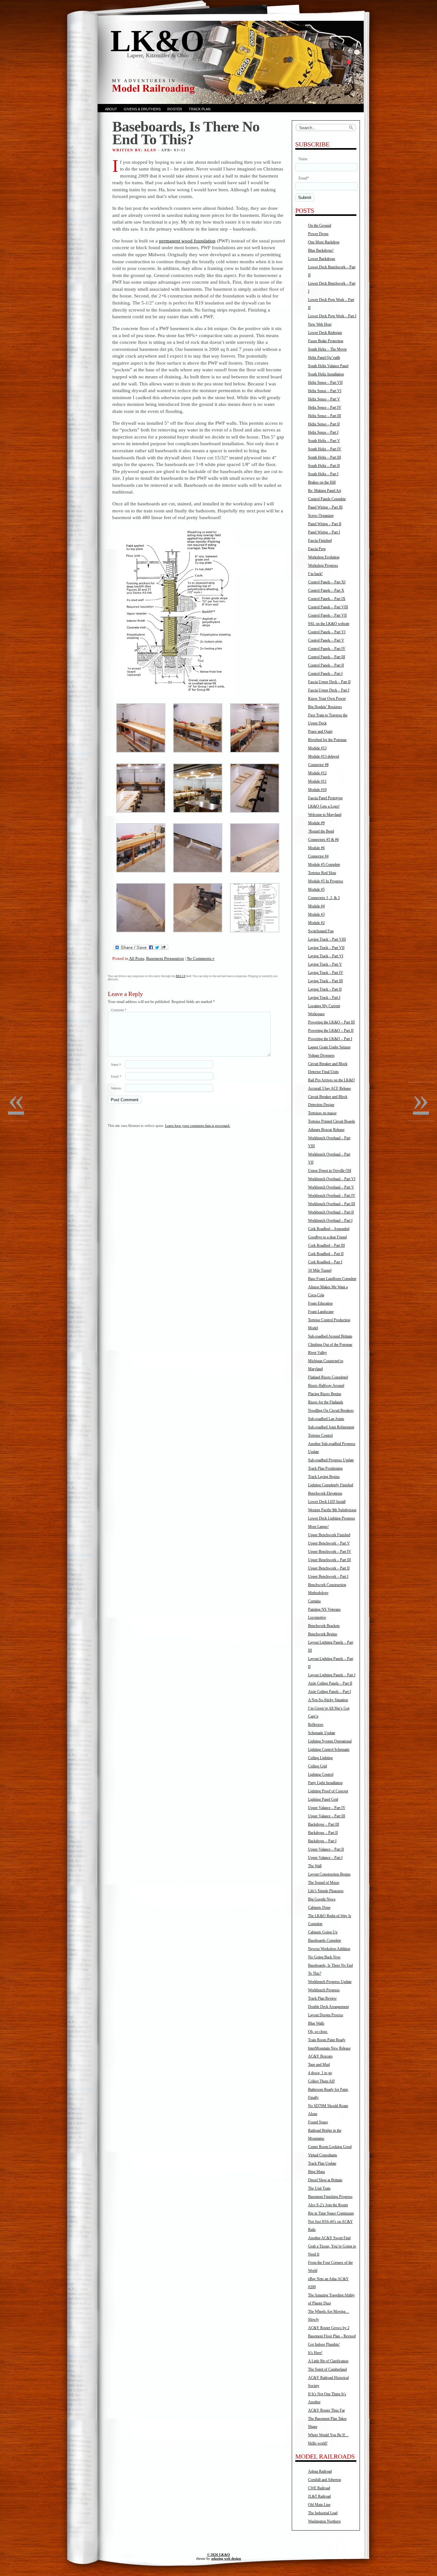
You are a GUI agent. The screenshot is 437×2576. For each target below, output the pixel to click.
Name (116, 1065)
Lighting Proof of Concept (328, 1791)
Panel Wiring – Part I (324, 532)
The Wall (315, 1866)
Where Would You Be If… (328, 2435)
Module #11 (317, 781)
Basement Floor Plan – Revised (332, 2336)
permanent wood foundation (187, 241)
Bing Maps (317, 2172)
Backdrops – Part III (324, 1824)
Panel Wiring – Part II (325, 524)
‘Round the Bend (321, 831)
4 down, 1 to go (320, 2073)
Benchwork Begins (323, 1634)
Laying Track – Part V (325, 964)
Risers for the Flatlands (326, 1402)
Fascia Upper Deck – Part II (329, 682)
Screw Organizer (321, 516)
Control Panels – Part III (327, 657)
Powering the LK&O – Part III (331, 1022)
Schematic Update (322, 1733)
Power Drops (318, 234)
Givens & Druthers (142, 109)
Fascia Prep (317, 549)
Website (116, 1088)
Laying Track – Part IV (326, 973)
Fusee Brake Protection (326, 341)
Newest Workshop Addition (329, 1949)
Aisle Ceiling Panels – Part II (330, 1683)
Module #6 (316, 848)
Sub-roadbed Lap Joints (326, 1419)
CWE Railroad (319, 2488)
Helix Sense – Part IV (325, 407)
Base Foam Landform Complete (332, 1279)
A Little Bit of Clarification (328, 2361)
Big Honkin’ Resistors (325, 707)
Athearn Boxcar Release (326, 1130)
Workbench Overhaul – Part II (331, 1212)
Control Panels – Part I (325, 674)
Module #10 (317, 790)
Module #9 (316, 823)
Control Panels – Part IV (327, 649)
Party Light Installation (325, 1783)
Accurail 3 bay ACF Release (330, 1088)
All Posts (137, 958)
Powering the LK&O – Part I (330, 1039)
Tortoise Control (320, 1435)
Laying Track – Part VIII (327, 939)
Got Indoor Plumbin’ (324, 2344)
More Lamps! (318, 1527)
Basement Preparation (165, 958)
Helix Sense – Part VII (325, 383)
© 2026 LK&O (219, 2555)
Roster (175, 109)
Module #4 (316, 906)
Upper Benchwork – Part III (330, 1560)
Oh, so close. (318, 2032)
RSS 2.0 (181, 976)
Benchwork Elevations (325, 1493)
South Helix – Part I (323, 474)
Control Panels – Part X (326, 590)
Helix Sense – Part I (323, 432)
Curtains (314, 1601)
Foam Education (320, 1303)
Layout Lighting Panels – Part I (332, 1675)
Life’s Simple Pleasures (326, 1891)
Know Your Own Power (327, 699)
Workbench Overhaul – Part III (332, 1204)
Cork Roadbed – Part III (326, 1245)
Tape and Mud (319, 2065)
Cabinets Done (319, 1908)
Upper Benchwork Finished (329, 1535)
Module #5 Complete (324, 865)
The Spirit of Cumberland (327, 2369)
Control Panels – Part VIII (328, 607)
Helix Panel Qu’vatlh (324, 358)
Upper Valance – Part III (327, 1816)
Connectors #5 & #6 (323, 840)
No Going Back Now (324, 1957)
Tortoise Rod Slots (322, 873)
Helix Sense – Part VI (325, 391)
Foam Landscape (321, 1312)
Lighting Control (321, 1774)
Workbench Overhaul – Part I (330, 1221)
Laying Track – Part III (326, 981)
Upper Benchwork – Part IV (330, 1552)
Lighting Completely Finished (331, 1485)
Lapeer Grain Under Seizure (329, 1047)
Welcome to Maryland (325, 815)
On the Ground (320, 225)
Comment (119, 1010)
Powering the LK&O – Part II (331, 1031)
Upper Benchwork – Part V (329, 1543)
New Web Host (320, 324)
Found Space (318, 2122)
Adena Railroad (320, 2471)
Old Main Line (319, 2505)
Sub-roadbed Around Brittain (330, 1336)
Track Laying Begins (324, 1477)
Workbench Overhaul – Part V (331, 1187)
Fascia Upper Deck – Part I (329, 690)
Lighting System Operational (330, 1741)
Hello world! (318, 2443)
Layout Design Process (326, 2015)
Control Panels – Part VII (327, 615)
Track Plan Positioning (325, 1468)
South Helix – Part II (324, 466)
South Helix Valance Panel (328, 366)
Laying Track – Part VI (326, 956)
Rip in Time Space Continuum (331, 2213)
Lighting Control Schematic (329, 1750)
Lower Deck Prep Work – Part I (332, 316)
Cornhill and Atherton (325, 2480)
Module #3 (316, 914)
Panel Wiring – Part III (325, 507)
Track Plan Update (322, 2163)
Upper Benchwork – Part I (328, 1576)
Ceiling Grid (318, 1766)
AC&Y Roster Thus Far (326, 2410)
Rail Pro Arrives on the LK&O (331, 1080)
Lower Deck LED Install (327, 1502)
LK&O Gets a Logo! (324, 806)
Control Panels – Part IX (327, 599)
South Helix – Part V (324, 441)
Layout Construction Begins (329, 1874)
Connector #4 (318, 856)
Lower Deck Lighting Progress (332, 1518)
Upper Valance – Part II (326, 1849)
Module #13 (317, 748)
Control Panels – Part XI (327, 582)
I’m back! (315, 574)
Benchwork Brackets (324, 1626)
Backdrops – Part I (322, 1841)
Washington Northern (324, 2521)
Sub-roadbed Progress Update (331, 1460)
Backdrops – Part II (323, 1833)
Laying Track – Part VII (326, 948)
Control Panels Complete (327, 499)
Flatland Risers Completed (328, 1377)
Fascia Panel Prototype (325, 798)
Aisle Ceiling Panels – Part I (330, 1692)
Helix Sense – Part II (324, 424)
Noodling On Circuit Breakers (331, 1410)
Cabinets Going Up (323, 1932)
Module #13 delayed (324, 756)
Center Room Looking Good (330, 2147)
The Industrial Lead (323, 2513)
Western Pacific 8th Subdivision (332, 1510)
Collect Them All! (322, 2081)
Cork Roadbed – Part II (326, 1254)
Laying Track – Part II (325, 989)
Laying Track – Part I (324, 998)
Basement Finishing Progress (330, 2197)
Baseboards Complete (325, 1940)
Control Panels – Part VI (327, 632)
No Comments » (201, 958)
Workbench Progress (324, 1990)
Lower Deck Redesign (325, 333)
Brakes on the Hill (322, 482)
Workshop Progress (323, 565)
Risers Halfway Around (326, 1386)
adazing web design (226, 2558)
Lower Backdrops (322, 259)
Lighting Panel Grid (323, 1799)
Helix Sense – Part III (325, 416)
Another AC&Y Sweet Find (329, 2238)
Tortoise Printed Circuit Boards (332, 1121)
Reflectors (316, 1725)
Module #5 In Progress (326, 881)
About (111, 109)
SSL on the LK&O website (329, 624)
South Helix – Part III (325, 457)
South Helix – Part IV (325, 449)
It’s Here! (315, 2353)
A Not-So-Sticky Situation (328, 1700)
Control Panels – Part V (326, 640)
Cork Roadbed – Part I (325, 1262)
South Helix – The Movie (327, 349)
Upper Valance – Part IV (327, 1808)
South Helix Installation (326, 374)
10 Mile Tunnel (320, 1270)
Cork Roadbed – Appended (329, 1229)
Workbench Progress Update (330, 1982)
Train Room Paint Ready (327, 2040)
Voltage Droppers (321, 1055)
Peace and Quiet (320, 731)
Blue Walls (316, 2023)
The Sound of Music (324, 1883)
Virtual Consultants (323, 2155)
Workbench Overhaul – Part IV (332, 1196)
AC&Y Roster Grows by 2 (329, 2328)
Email (116, 1076)
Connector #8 (318, 765)
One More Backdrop (324, 242)
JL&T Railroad (319, 2496)
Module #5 (316, 889)
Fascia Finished (320, 541)
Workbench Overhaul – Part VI (332, 1179)
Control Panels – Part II (326, 665)
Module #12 (317, 773)
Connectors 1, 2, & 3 (324, 898)
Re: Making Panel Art (325, 491)
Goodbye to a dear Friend (327, 1237)
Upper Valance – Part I (325, 1858)
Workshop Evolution (324, 557)
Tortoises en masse (322, 1113)
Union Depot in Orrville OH (330, 1171)
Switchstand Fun (321, 931)
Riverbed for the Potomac (327, 740)
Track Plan (200, 109)
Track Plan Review (322, 1998)
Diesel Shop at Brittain (325, 2180)
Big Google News (322, 1899)
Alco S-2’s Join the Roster (328, 2205)
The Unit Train (319, 2188)
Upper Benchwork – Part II (329, 1568)
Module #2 (316, 923)
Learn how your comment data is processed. (198, 1126)
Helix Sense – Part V (324, 399)
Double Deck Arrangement (328, 2007)
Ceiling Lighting (320, 1758)
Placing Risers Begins (325, 1394)
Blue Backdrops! (321, 250)
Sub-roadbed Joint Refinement (331, 1427)
